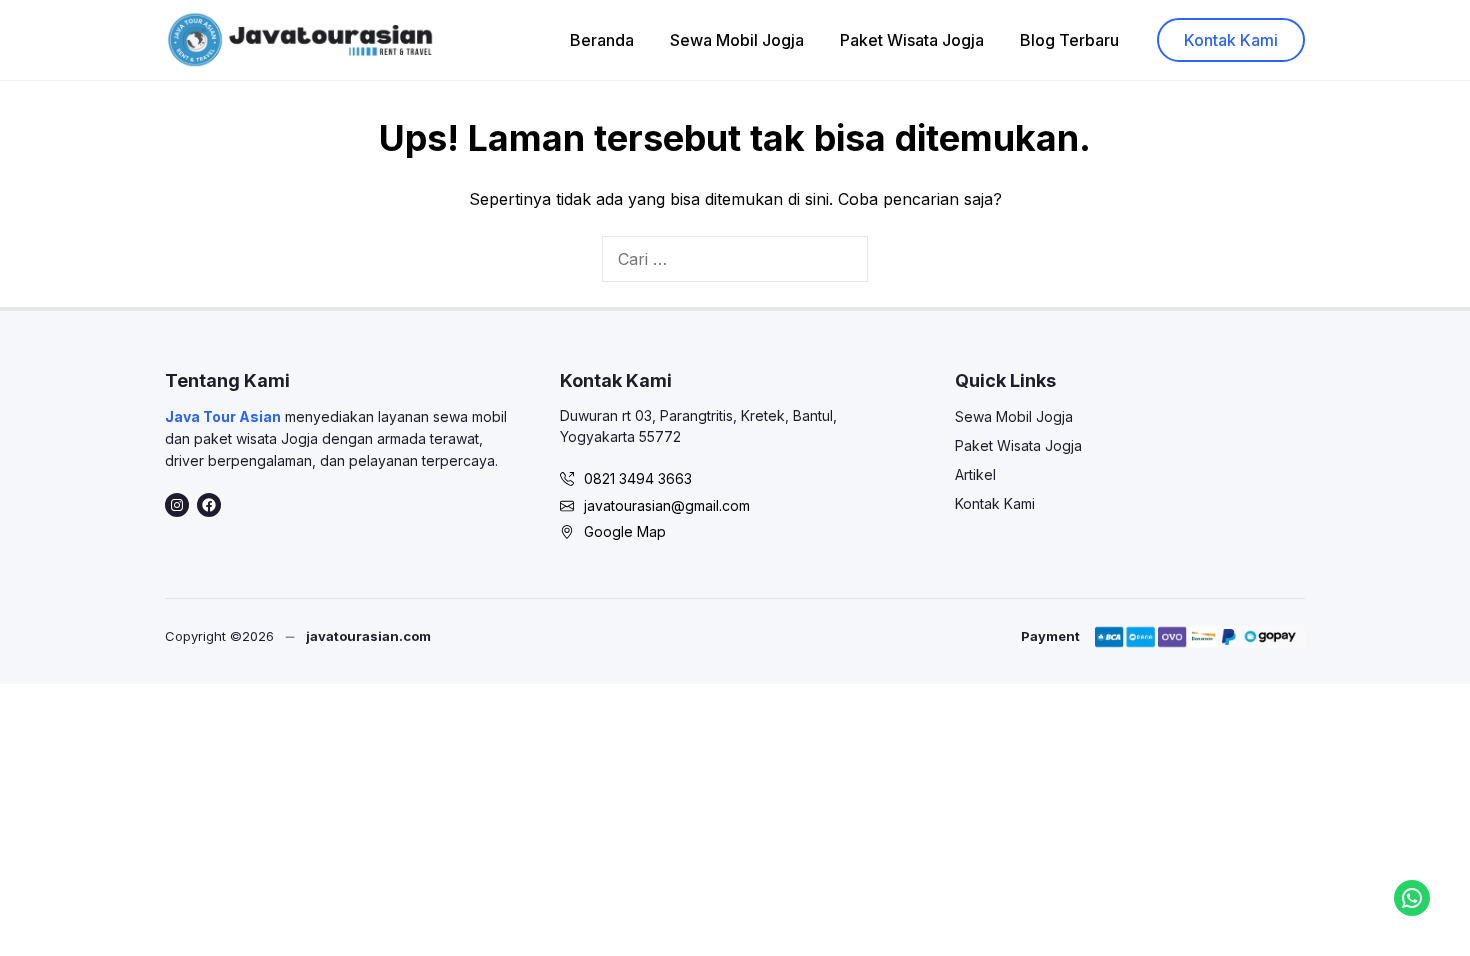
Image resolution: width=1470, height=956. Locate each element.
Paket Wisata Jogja (912, 40)
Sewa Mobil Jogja (737, 40)
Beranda (602, 40)
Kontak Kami (1231, 40)
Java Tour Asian (223, 416)
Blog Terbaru (1069, 40)
